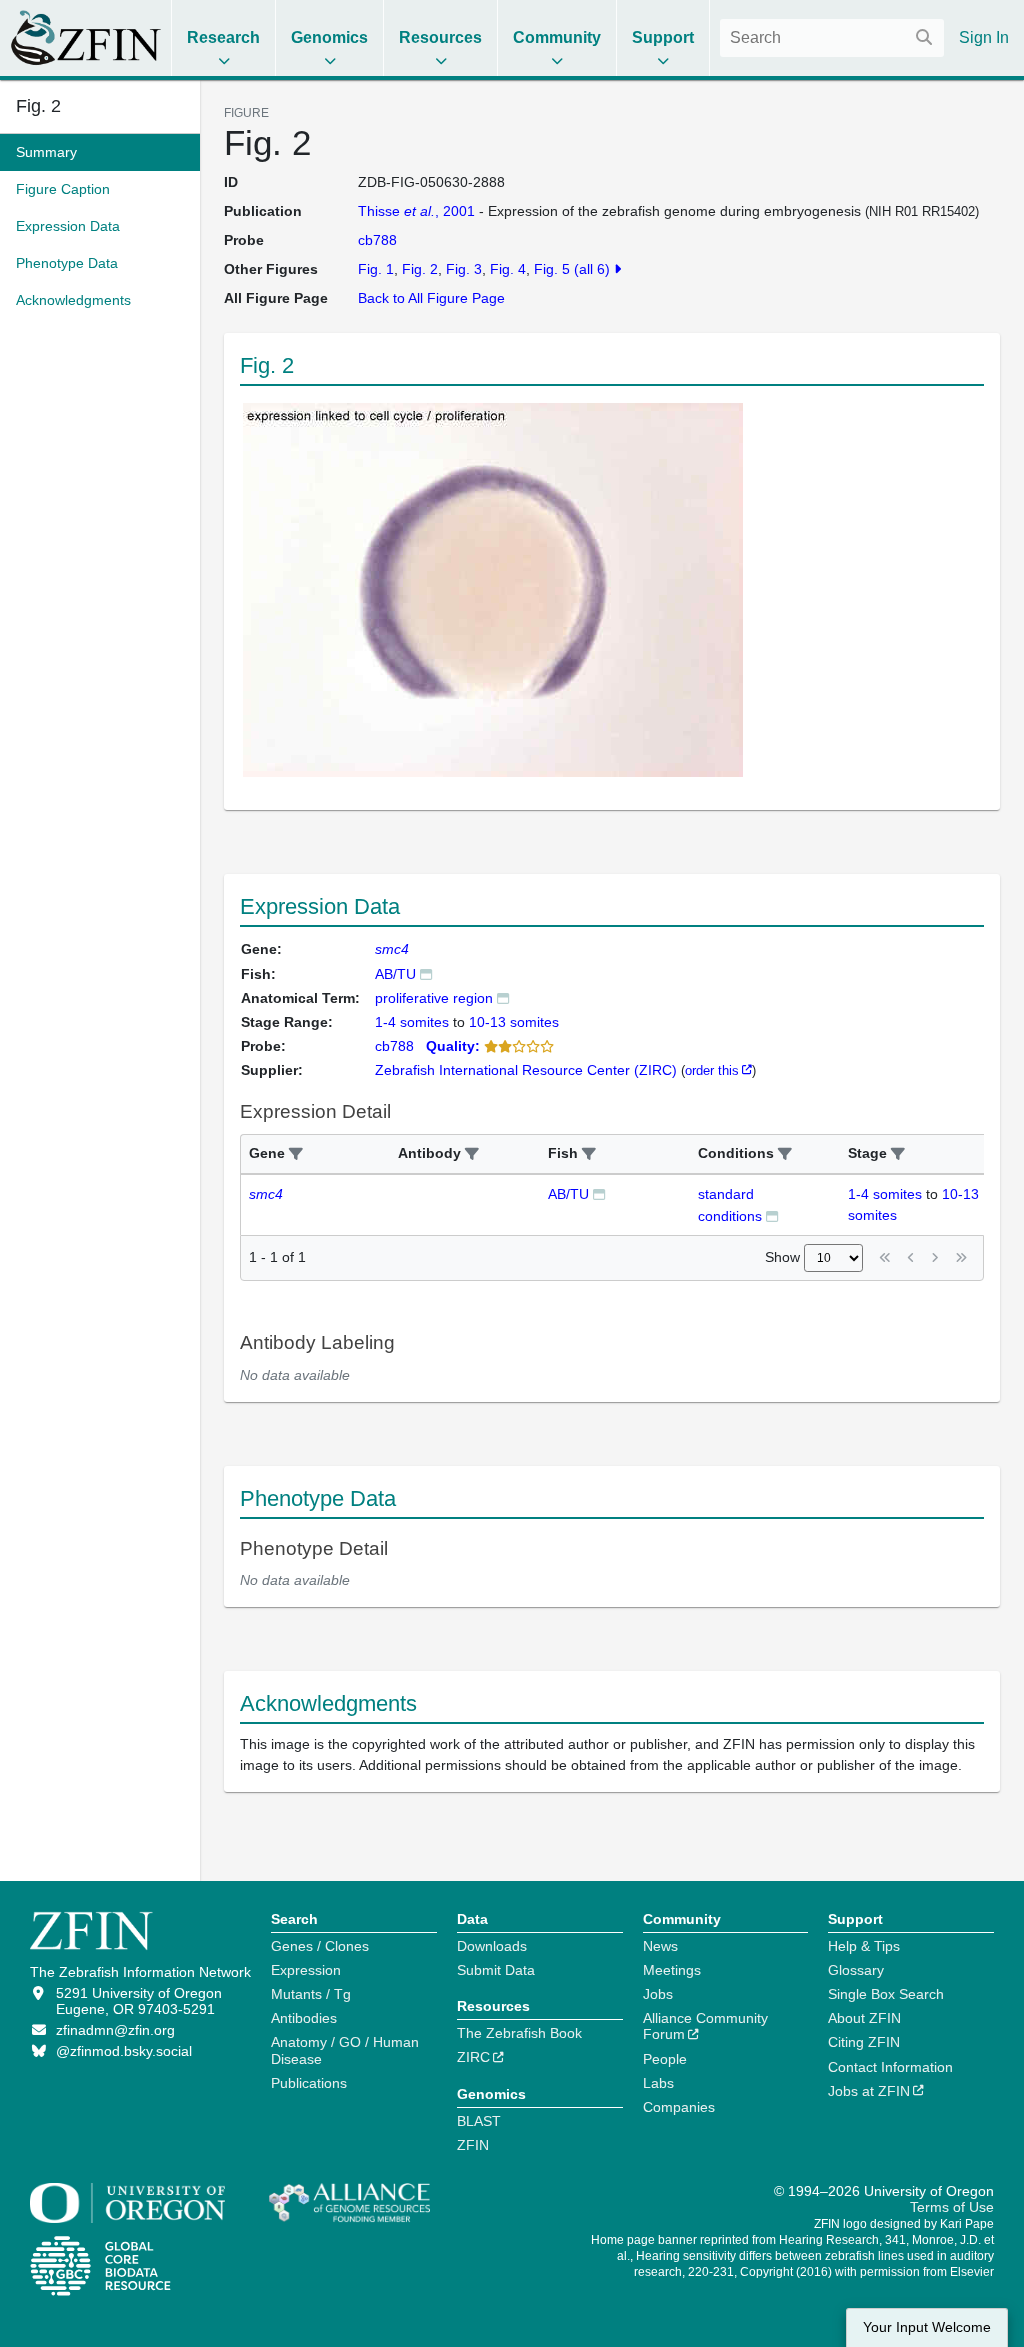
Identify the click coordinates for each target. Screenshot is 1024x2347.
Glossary (856, 1970)
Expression (306, 1970)
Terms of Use (952, 2207)
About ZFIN (864, 2018)
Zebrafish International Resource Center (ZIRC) (526, 1070)
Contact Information (890, 2067)
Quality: (453, 1046)
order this (712, 1070)
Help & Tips (864, 1946)
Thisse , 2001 (416, 211)
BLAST (479, 2121)
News (660, 1946)
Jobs (658, 1994)
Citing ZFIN (864, 2042)
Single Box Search (886, 1994)
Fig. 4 (508, 269)
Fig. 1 (376, 269)
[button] (296, 1154)
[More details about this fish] (426, 973)
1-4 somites (885, 1194)
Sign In (984, 37)
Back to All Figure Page (431, 298)
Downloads (492, 1946)
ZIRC (473, 2057)
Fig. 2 (38, 106)
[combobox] (832, 38)
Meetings (672, 1970)
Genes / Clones (320, 1946)
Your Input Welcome (927, 2327)
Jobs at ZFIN (869, 2091)
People (665, 2059)
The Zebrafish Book (519, 2033)
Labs (658, 2083)
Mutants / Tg (311, 1994)
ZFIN (473, 2145)
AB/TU (395, 974)
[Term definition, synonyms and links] (503, 997)
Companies (679, 2107)
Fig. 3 (464, 269)
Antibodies (304, 2018)
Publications (309, 2083)
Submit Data (496, 1970)
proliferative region (434, 998)
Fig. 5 (552, 269)
